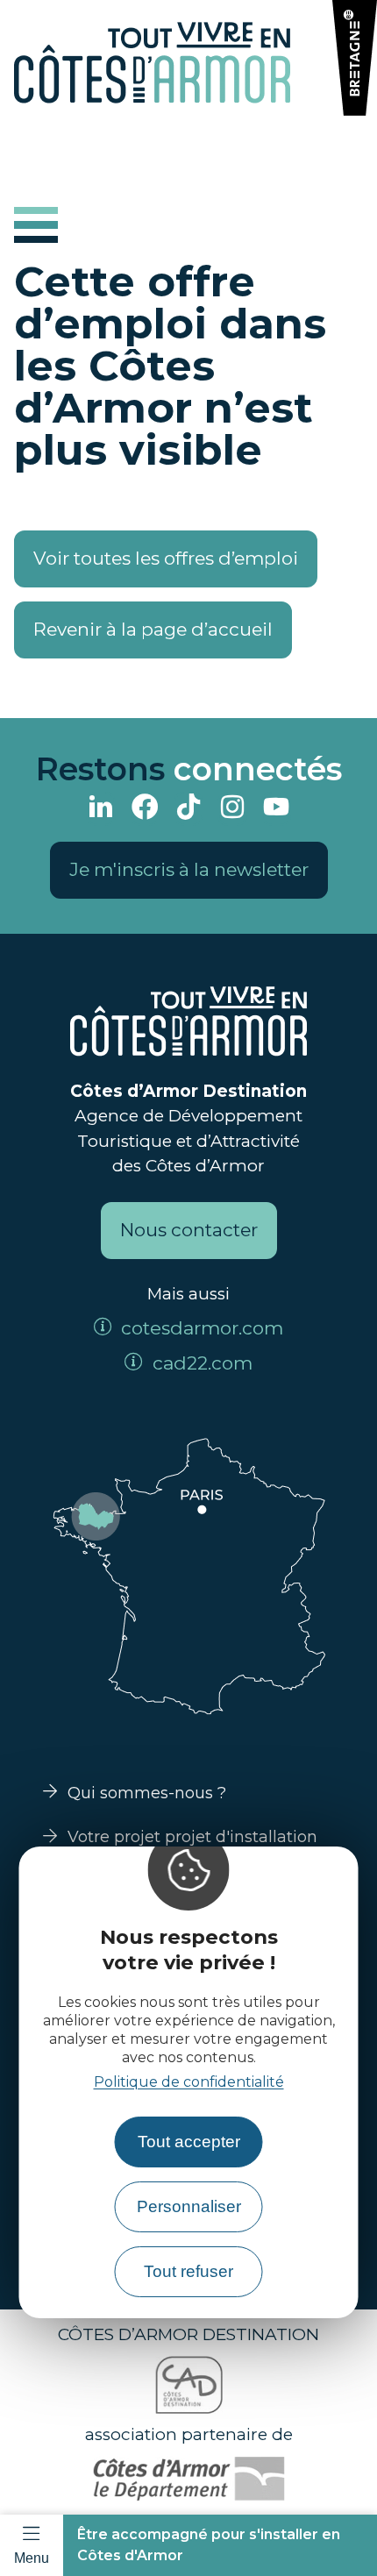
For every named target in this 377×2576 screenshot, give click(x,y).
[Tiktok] (188, 809)
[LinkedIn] (101, 809)
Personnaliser (189, 2206)
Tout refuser (188, 2271)
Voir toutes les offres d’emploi (166, 558)
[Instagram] (232, 809)
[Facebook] (145, 809)
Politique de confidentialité (189, 2082)
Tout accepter (189, 2142)
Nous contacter (189, 1230)
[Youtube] (276, 809)
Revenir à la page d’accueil (153, 629)
